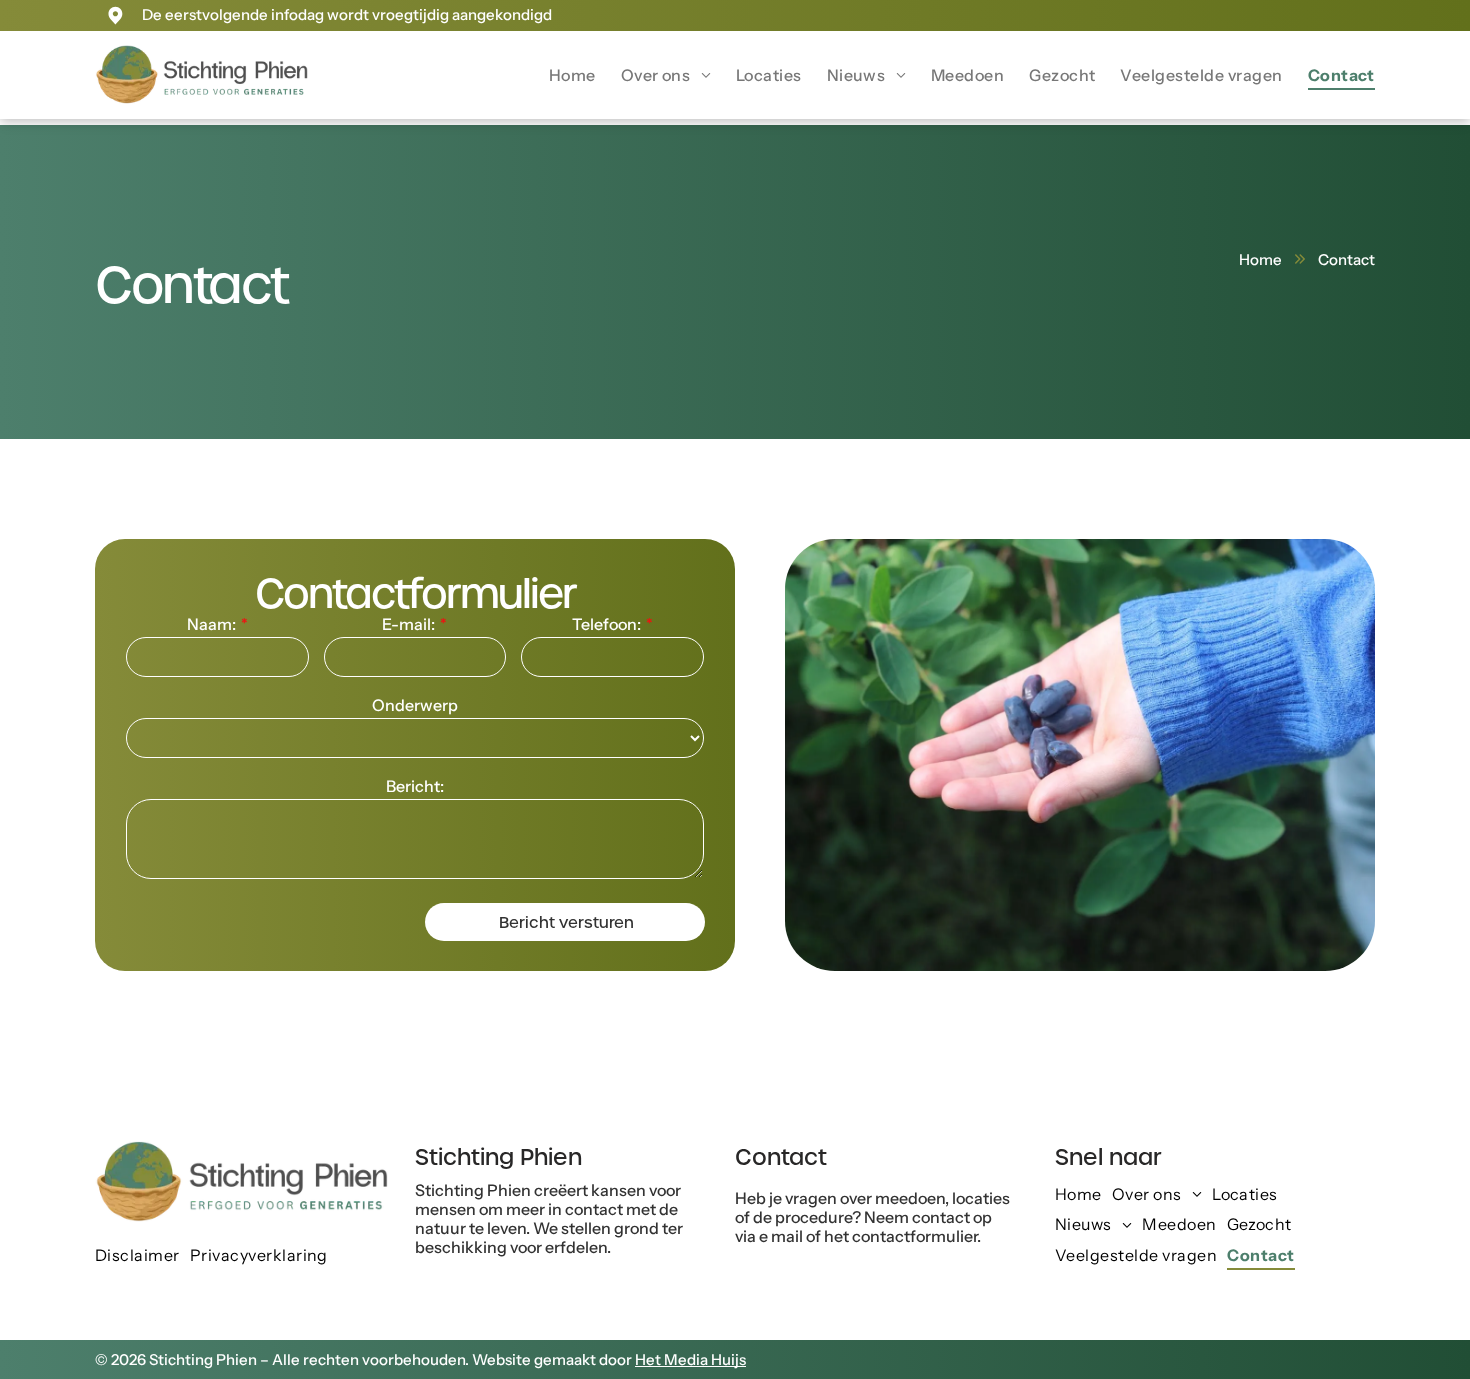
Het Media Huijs (690, 1359)
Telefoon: (606, 624)
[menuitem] (560, 75)
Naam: (211, 624)
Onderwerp (415, 705)
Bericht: (415, 786)
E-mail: (408, 624)
